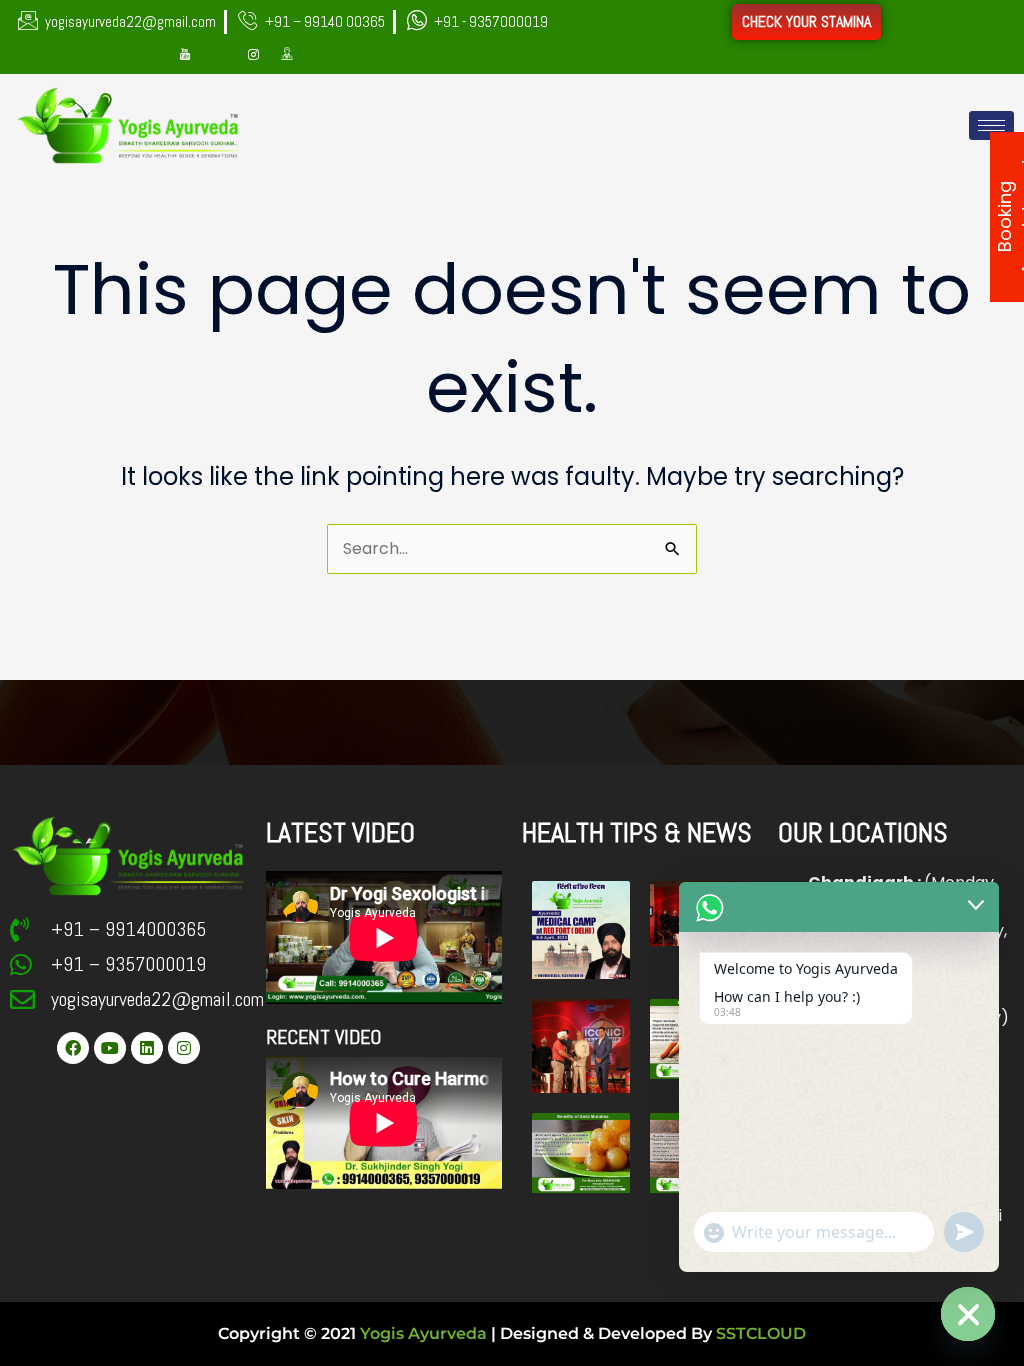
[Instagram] (253, 55)
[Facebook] (151, 55)
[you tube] (185, 55)
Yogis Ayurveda (423, 1333)
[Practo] (287, 55)
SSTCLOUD (761, 1333)
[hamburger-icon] (991, 125)
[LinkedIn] (219, 55)
